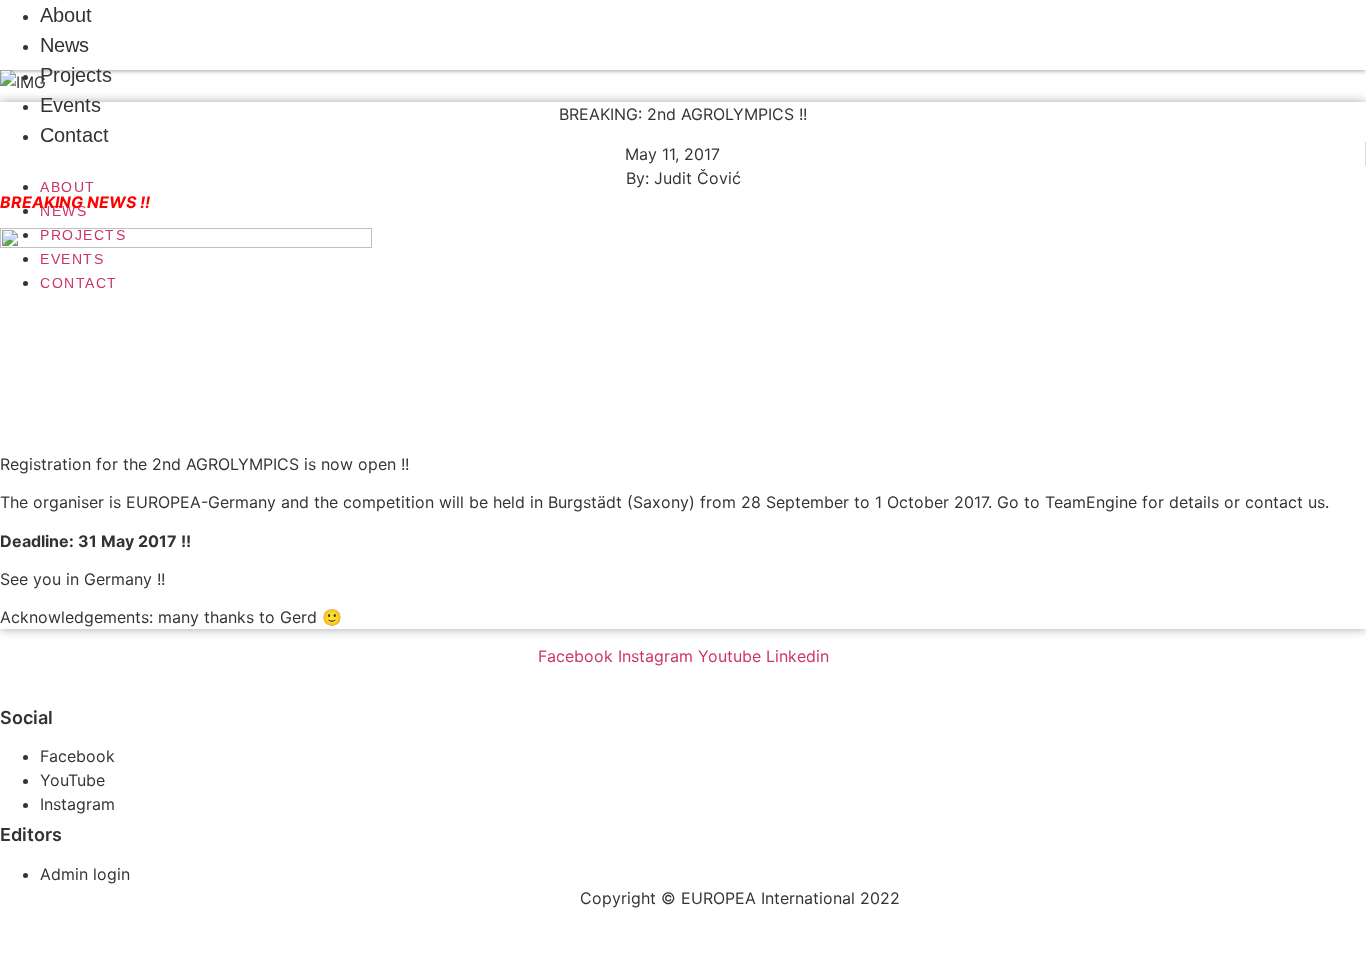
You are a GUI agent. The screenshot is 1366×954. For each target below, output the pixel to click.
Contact (74, 135)
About (68, 187)
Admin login (85, 874)
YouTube (72, 780)
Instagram (77, 804)
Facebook (77, 756)
